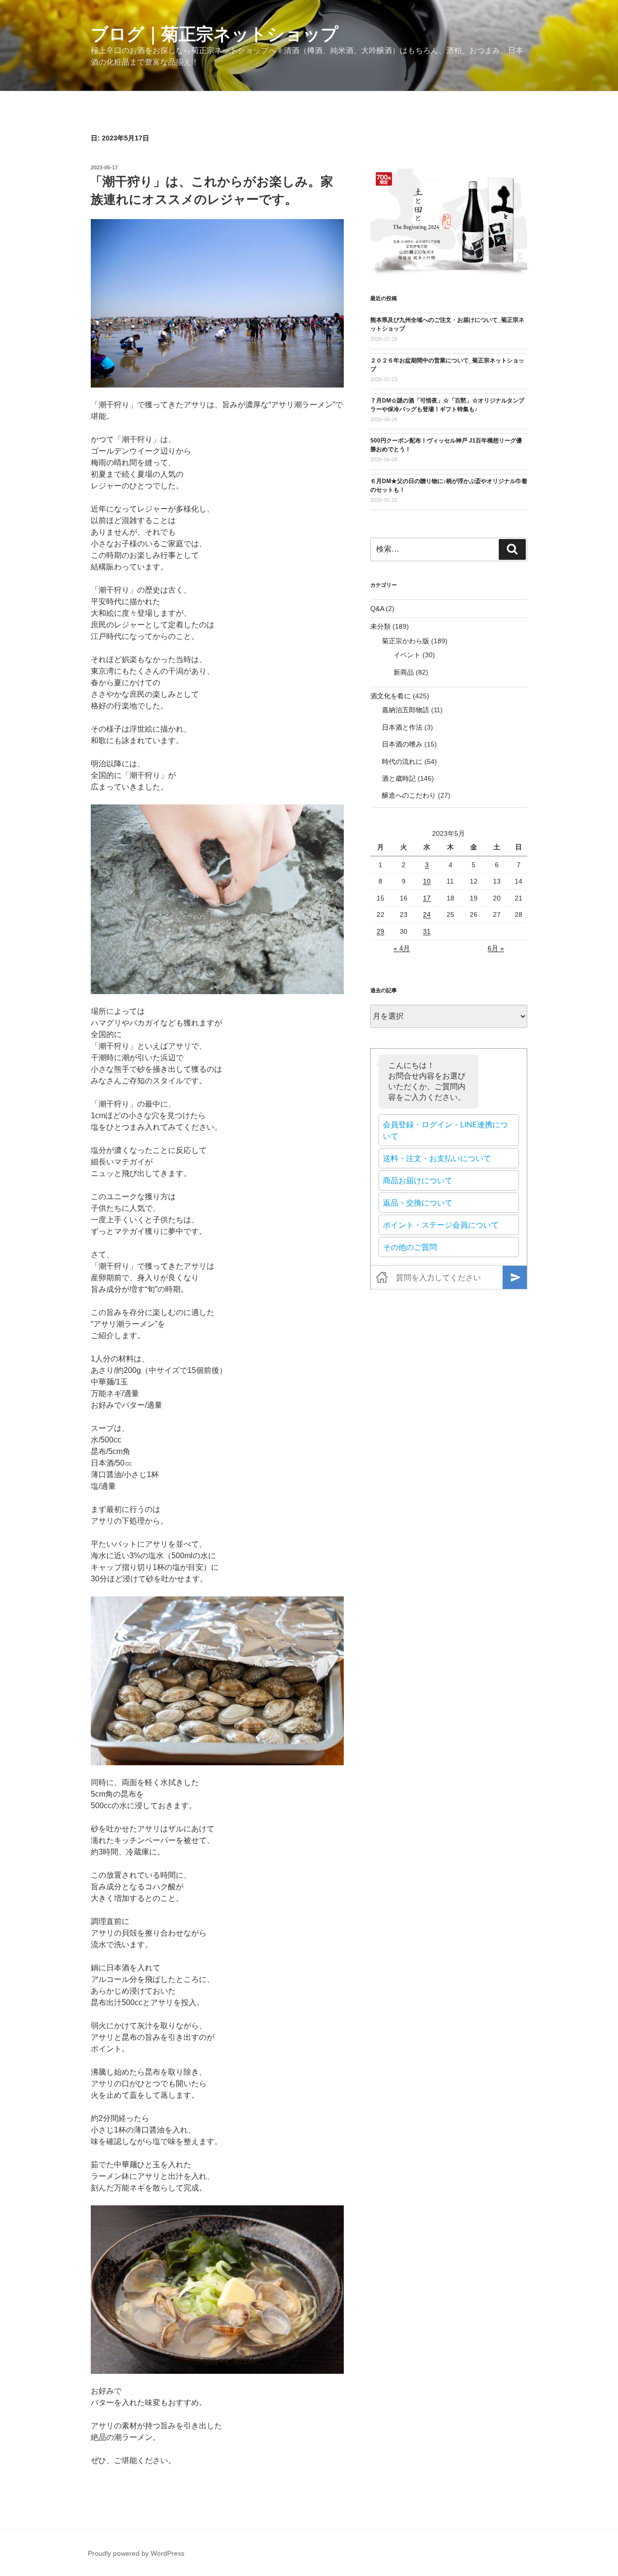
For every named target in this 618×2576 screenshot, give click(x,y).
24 (427, 914)
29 (380, 931)
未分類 (380, 626)
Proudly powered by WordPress (136, 2553)
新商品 (404, 672)
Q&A (377, 609)
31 (427, 931)
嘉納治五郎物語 (406, 710)
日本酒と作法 (402, 727)
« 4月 (402, 948)
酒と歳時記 (399, 778)
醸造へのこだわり (409, 795)
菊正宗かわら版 (406, 641)
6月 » (496, 948)
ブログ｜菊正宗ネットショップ (215, 34)
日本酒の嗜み (402, 744)
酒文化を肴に (391, 696)
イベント (407, 655)
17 (427, 898)
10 (427, 881)
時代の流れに (402, 762)
